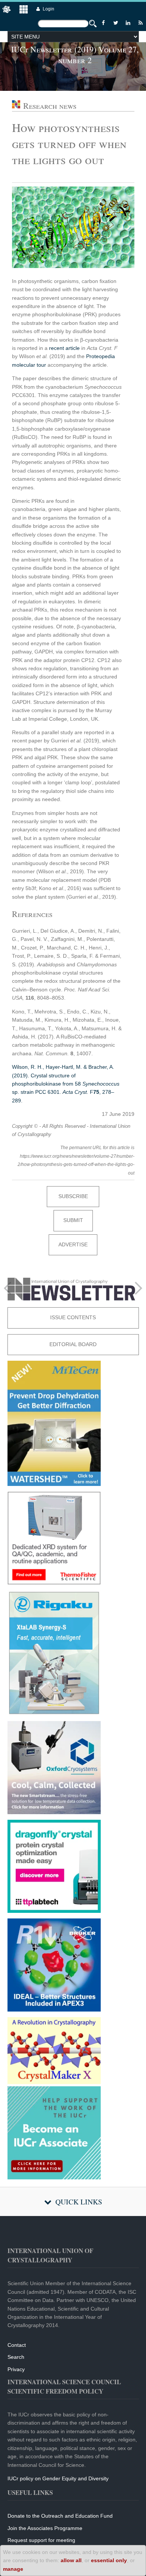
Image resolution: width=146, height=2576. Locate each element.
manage (13, 2569)
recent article (64, 348)
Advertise (73, 1244)
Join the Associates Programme (45, 2528)
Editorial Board (73, 1344)
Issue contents (73, 1317)
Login (48, 9)
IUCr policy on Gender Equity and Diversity (58, 2478)
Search (16, 2357)
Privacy (16, 2369)
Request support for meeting (41, 2540)
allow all (71, 2560)
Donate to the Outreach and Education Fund (60, 2516)
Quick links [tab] (79, 2202)
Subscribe (73, 1196)
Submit (73, 1220)
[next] (139, 1288)
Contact (17, 2345)
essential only (109, 2560)
